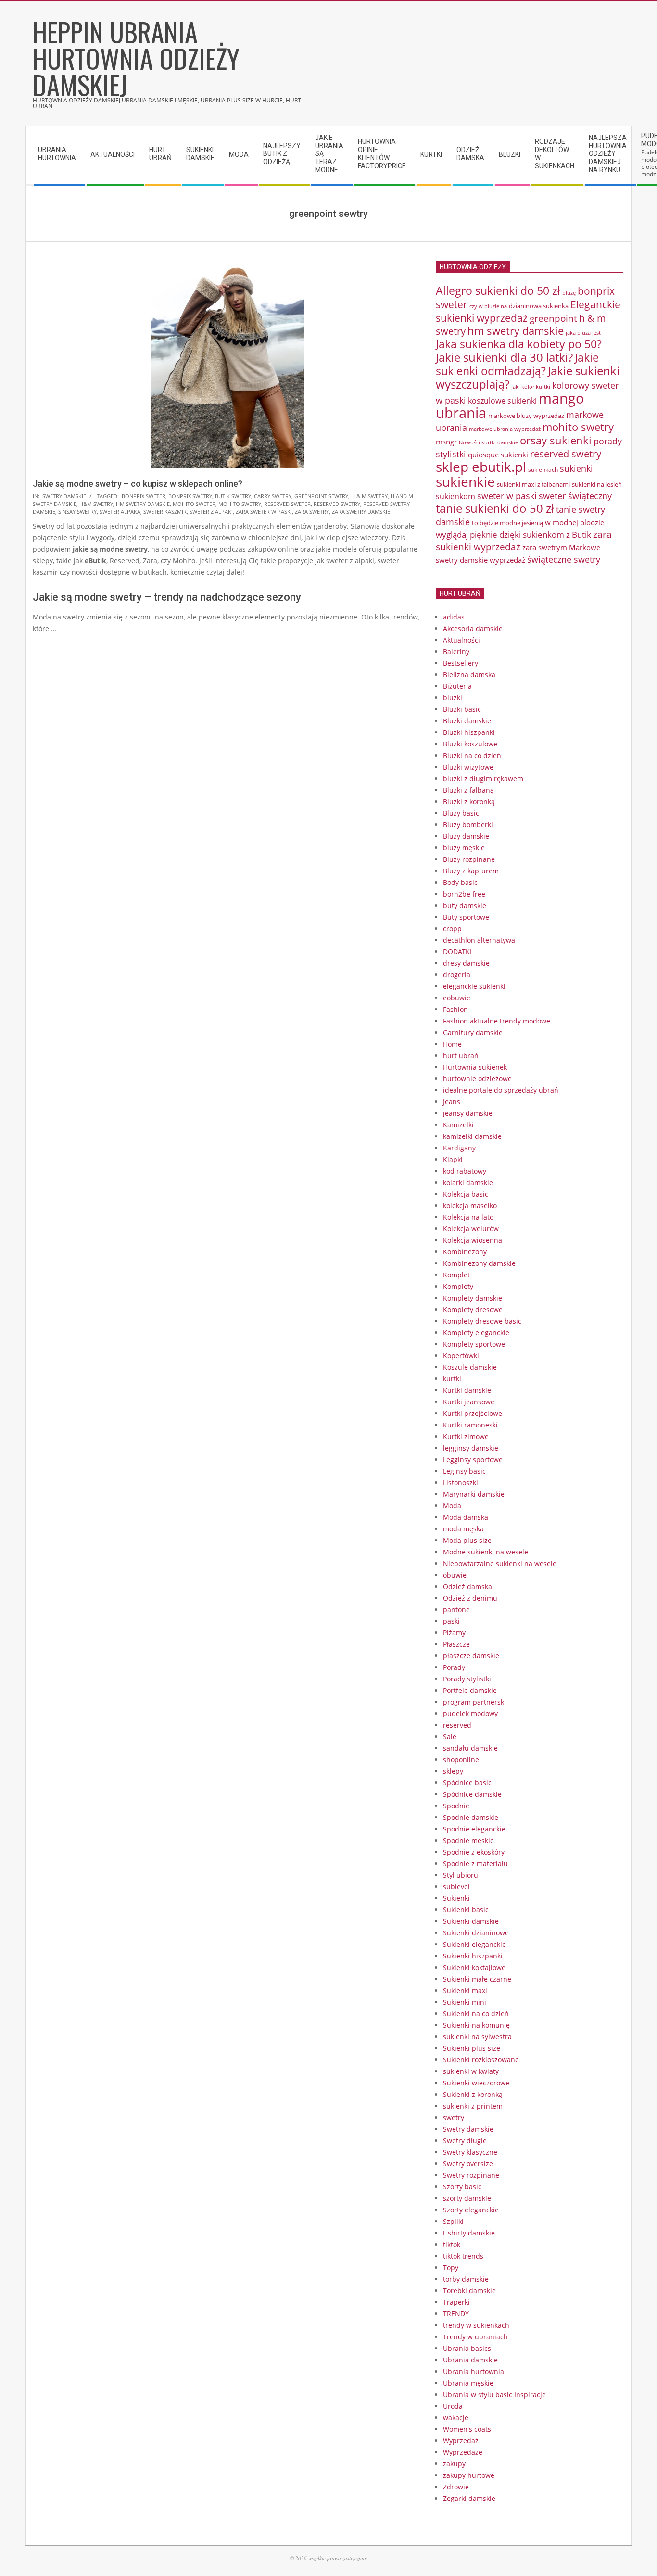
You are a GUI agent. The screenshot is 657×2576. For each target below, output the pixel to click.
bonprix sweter (144, 496)
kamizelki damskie (472, 1136)
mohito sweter (194, 504)
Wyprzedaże (463, 2452)
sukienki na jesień (597, 484)
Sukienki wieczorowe (476, 2083)
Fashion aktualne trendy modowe (497, 1021)
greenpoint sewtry (321, 496)
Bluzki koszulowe (470, 744)
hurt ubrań (461, 1055)
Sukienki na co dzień (476, 2014)
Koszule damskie (470, 1367)
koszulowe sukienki (502, 401)
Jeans (452, 1102)
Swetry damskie (64, 496)
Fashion (455, 1009)
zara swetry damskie (361, 511)
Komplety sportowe (474, 1344)
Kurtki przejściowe (473, 1413)
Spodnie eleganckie (474, 1829)
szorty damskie (467, 2198)
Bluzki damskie (467, 721)
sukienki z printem (473, 2106)
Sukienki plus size (472, 2048)
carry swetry (273, 496)
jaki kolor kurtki (531, 386)
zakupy (454, 2464)
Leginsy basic (464, 1471)
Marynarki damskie (474, 1494)
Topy (451, 2267)
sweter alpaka (120, 511)
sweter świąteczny (575, 496)
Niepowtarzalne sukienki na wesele (500, 1563)
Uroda (453, 2406)
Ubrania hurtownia (474, 2371)
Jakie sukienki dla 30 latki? (504, 357)
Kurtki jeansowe (469, 1402)
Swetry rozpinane (471, 2175)
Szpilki (453, 2221)
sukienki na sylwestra (477, 2037)
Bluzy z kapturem (471, 871)
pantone (456, 1610)
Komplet (456, 1275)
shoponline (461, 1760)
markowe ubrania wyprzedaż (505, 429)
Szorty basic (462, 2187)
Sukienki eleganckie (474, 1944)
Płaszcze (456, 1644)
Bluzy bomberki (468, 825)
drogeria (457, 975)
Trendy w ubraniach (475, 2337)
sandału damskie (470, 1748)
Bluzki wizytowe (468, 767)
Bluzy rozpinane (469, 859)
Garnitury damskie (473, 1032)
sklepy (453, 1771)
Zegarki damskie (469, 2498)
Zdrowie (456, 2487)
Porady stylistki (467, 1679)
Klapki (453, 1159)
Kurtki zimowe (466, 1436)
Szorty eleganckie (471, 2210)
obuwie (455, 1575)
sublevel (456, 1887)
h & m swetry (369, 496)
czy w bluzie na (488, 306)
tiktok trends (463, 2256)
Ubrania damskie (470, 2360)
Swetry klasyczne (470, 2152)
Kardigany (459, 1148)
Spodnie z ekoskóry (474, 1852)
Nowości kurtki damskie (488, 442)
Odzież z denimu (470, 1598)
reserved (457, 1725)
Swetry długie (465, 2140)
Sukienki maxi (465, 1990)
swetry (454, 2117)
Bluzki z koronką (469, 802)
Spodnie (456, 1806)
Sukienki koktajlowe (474, 1967)
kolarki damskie (468, 1182)
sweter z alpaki (211, 511)
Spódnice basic (467, 1783)
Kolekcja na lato (468, 1217)
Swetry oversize (468, 2164)
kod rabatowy (465, 1171)
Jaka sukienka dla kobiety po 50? (519, 344)
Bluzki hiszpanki (469, 732)
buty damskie (465, 905)
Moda (452, 1506)
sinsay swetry (77, 511)
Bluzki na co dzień (472, 755)
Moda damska (466, 1517)
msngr (446, 442)
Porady (454, 1667)
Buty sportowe (466, 917)
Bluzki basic (462, 709)
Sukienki (456, 1898)
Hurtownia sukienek (475, 1067)
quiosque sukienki (498, 455)
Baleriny (456, 651)
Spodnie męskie (468, 1840)
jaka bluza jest (583, 333)
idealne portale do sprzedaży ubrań (501, 1090)
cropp (452, 928)
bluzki (453, 698)
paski (451, 1621)
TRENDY (456, 2314)
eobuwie (457, 998)
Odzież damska (467, 1586)
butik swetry (233, 496)
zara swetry (312, 511)
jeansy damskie (468, 1113)
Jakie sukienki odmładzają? (517, 364)
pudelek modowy (470, 1713)
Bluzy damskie (466, 836)
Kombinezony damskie (479, 1263)
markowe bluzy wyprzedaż (526, 416)
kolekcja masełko (470, 1206)
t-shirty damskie (469, 2233)
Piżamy (454, 1633)
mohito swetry (240, 504)
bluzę (569, 293)
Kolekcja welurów (471, 1229)
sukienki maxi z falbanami (533, 484)
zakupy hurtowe (469, 2475)
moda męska (463, 1529)
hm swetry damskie (143, 504)
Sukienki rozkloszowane (481, 2060)
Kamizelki (458, 1125)
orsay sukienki (556, 440)
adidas (454, 617)
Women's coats (467, 2429)
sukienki (576, 468)
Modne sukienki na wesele (486, 1552)
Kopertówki (461, 1356)
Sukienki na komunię (476, 2025)
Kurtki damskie (467, 1390)
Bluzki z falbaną (468, 790)
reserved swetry (337, 504)
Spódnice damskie (472, 1794)
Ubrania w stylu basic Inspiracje (494, 2394)
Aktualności (461, 640)
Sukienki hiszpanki (473, 1956)
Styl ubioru (461, 1875)
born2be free (464, 894)
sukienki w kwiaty (471, 2071)
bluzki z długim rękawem (483, 778)
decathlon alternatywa (479, 940)
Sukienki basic (466, 1910)
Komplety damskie (473, 1298)
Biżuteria (457, 686)
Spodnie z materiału (475, 1863)
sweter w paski (507, 496)
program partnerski (474, 1702)
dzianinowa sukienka (539, 306)
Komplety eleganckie (476, 1332)
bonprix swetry (190, 496)
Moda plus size (467, 1540)
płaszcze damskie (471, 1656)
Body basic (460, 882)
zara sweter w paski (264, 511)
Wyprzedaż (461, 2441)
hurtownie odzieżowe (477, 1079)
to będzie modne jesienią (507, 523)
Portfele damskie (470, 1690)
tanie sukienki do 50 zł (495, 508)
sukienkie (465, 481)
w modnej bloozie (575, 522)
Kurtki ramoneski (470, 1425)
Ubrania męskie (468, 2383)
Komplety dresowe (473, 1309)
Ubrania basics (467, 2348)
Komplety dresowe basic (482, 1321)
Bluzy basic (461, 813)
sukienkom (455, 496)
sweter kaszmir (165, 511)
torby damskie (466, 2279)
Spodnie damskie (471, 1817)
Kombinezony (465, 1252)
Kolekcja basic (466, 1194)
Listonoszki (461, 1483)
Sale (450, 1736)
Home (452, 1044)
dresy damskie (466, 963)
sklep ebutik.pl (481, 467)
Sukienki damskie (471, 1921)
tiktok (452, 2244)
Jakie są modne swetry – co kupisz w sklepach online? (138, 484)
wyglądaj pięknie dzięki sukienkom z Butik (513, 535)
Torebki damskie (469, 2291)
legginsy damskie (471, 1448)
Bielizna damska (469, 675)
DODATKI (457, 952)
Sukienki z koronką (473, 2094)
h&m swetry (96, 504)
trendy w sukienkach (476, 2325)
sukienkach (543, 470)
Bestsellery (461, 663)
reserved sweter (287, 504)
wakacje (456, 2418)
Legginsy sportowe (473, 1459)
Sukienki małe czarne (477, 1979)
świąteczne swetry (564, 559)
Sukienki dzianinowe (476, 1933)
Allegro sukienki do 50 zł (498, 290)
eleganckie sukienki (474, 986)
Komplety (458, 1286)
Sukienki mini (465, 2002)
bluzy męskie (464, 848)
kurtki (452, 1379)
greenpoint (553, 318)
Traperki (456, 2302)
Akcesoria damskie (473, 628)
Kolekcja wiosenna (473, 1240)
